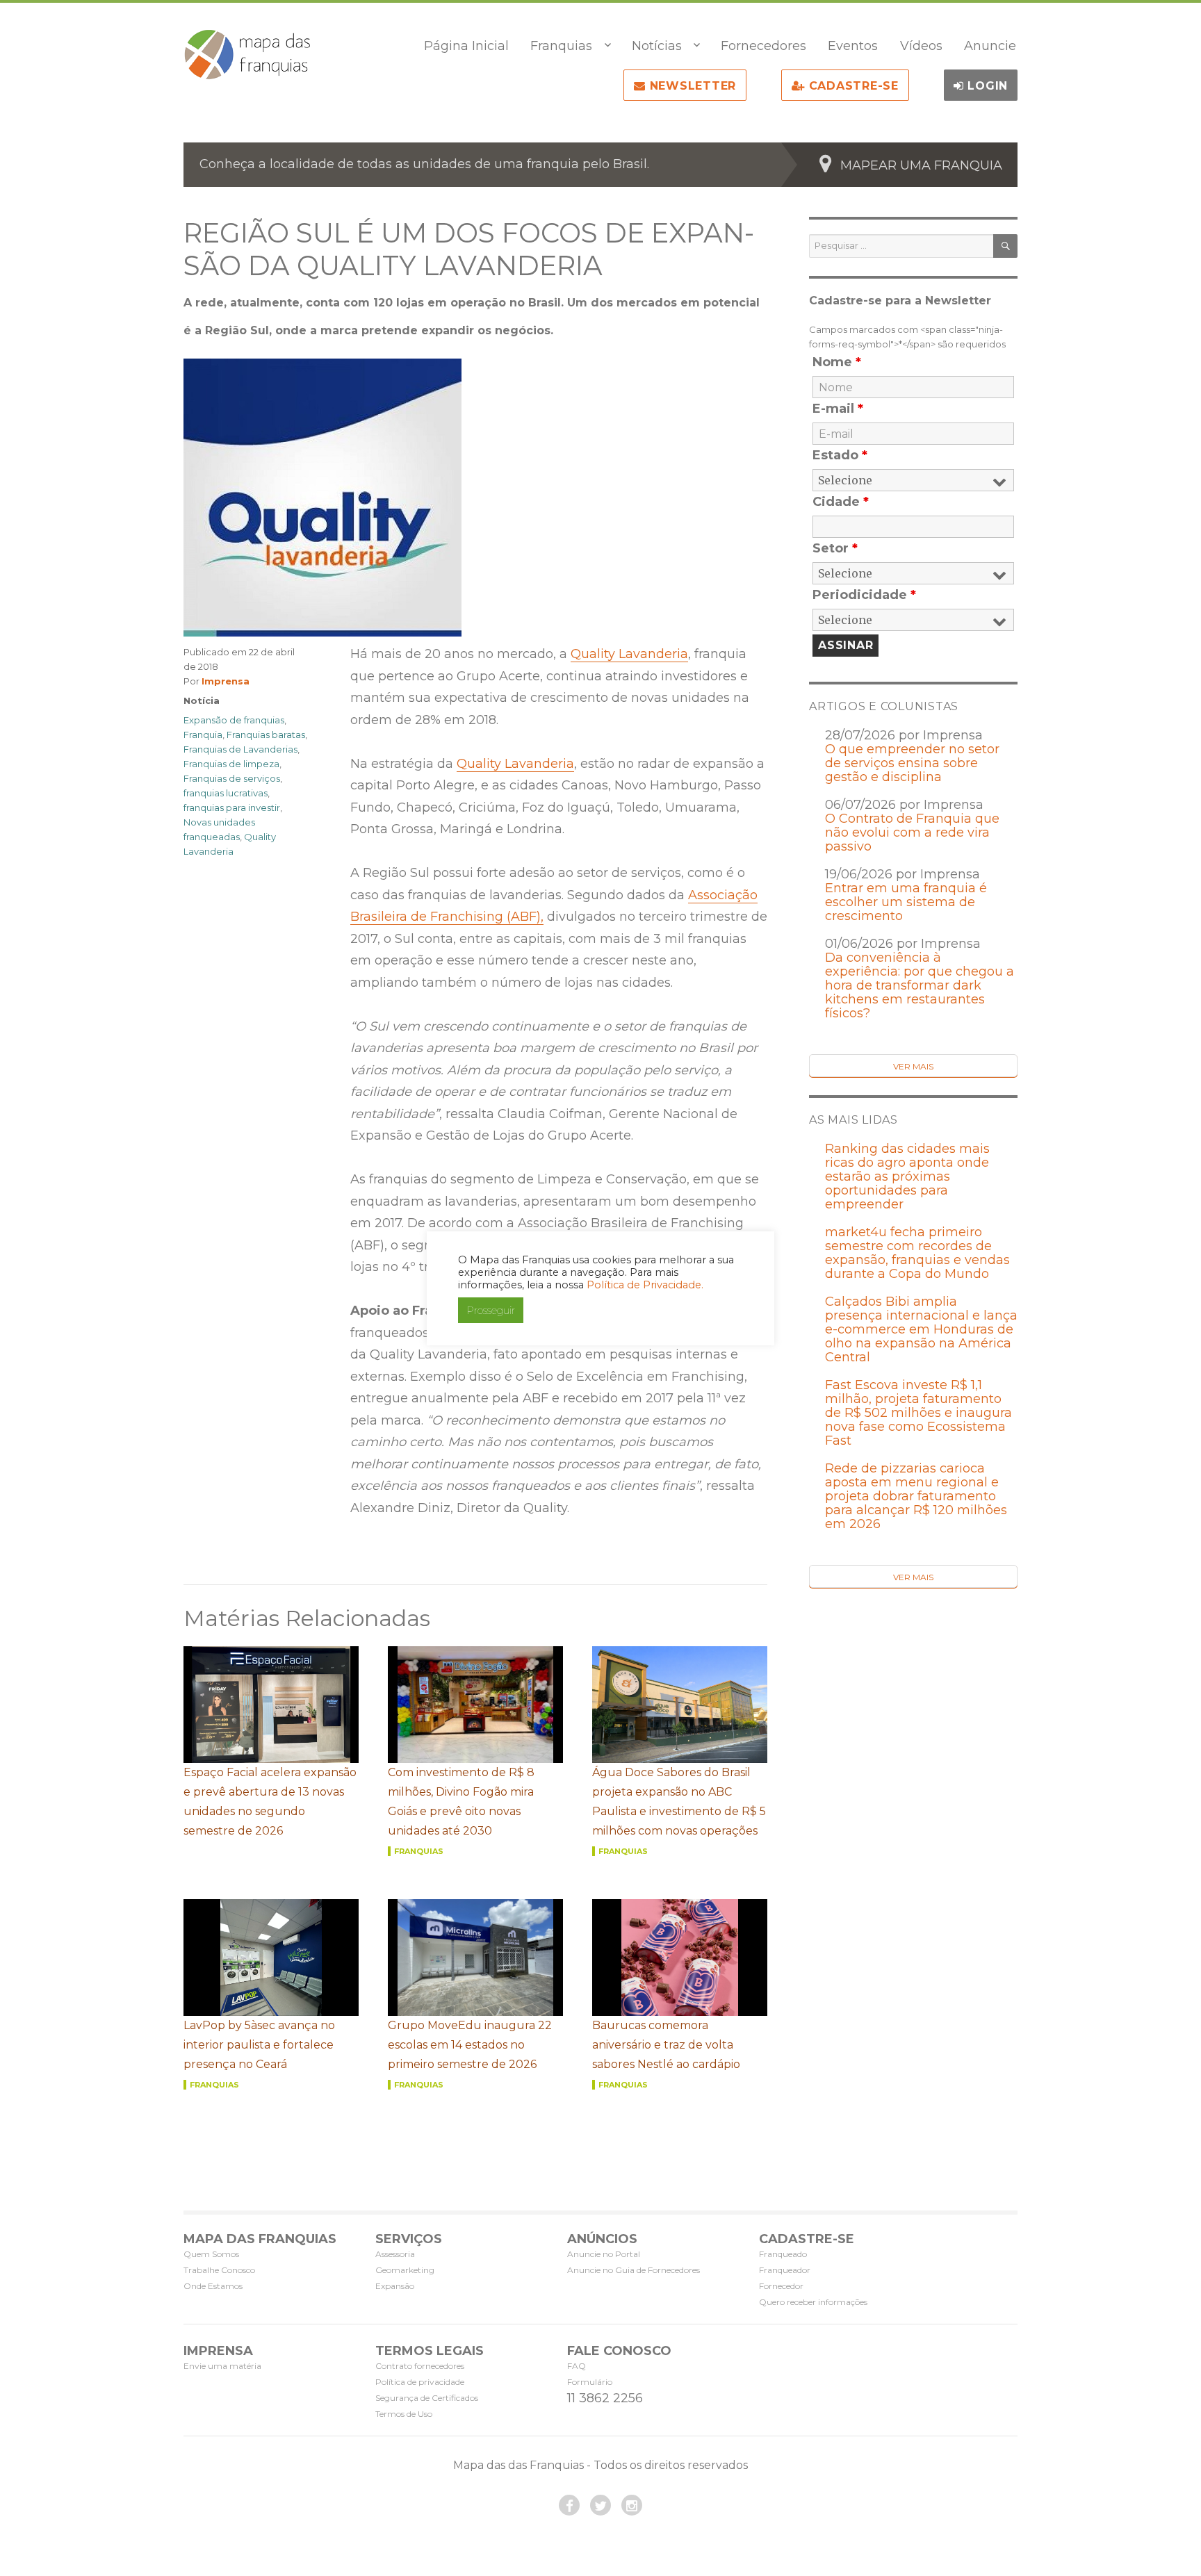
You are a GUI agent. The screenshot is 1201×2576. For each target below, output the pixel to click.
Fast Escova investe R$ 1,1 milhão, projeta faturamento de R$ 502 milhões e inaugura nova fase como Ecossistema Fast (918, 1413)
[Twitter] (600, 2505)
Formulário (590, 2382)
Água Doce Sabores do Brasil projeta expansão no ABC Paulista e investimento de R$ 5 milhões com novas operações (679, 1802)
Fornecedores (763, 46)
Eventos (853, 46)
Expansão (395, 2286)
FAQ (577, 2366)
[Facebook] (569, 2505)
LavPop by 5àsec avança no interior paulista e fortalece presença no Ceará (259, 2045)
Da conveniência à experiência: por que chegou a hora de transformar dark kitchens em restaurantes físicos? (920, 985)
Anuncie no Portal (604, 2254)
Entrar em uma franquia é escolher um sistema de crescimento (906, 902)
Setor (835, 548)
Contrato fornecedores (420, 2366)
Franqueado (783, 2254)
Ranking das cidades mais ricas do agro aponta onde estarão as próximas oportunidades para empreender (907, 1176)
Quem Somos (211, 2254)
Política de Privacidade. (645, 1285)
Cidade (841, 502)
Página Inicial (466, 46)
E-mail (838, 409)
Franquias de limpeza (231, 764)
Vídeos (921, 46)
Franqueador (785, 2270)
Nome (837, 362)
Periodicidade (864, 595)
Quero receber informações (813, 2302)
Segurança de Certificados (427, 2398)
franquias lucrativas (226, 793)
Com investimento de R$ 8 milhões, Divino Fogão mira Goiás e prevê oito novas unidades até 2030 (461, 1802)
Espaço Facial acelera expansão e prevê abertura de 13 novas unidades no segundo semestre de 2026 (270, 1802)
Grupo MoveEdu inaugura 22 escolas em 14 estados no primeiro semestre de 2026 (470, 2045)
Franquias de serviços (232, 778)
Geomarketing (405, 2270)
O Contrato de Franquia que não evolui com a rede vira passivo (912, 832)
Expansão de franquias (234, 720)
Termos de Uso (404, 2414)
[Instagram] (632, 2505)
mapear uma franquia (921, 165)
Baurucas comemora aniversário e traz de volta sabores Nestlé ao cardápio (666, 2045)
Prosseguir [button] (491, 1310)
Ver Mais (913, 1066)
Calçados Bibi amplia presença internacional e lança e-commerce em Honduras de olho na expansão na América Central (921, 1329)
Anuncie (990, 46)
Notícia (202, 700)
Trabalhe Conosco (219, 2270)
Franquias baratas (266, 735)
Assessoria (395, 2254)
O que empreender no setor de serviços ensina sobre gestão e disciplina (912, 763)
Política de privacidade (420, 2382)
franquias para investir (232, 807)
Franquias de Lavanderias (240, 749)
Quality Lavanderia (629, 654)
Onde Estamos (213, 2286)
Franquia (203, 735)
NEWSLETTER (691, 86)
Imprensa (226, 681)
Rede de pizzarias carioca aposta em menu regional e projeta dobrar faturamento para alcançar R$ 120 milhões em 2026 (916, 1496)
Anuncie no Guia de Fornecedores (634, 2270)
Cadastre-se (852, 86)
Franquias (561, 46)
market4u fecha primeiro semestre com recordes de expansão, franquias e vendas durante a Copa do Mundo (917, 1253)
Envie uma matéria (222, 2366)
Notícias (657, 46)
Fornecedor (781, 2286)
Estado (840, 455)
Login (986, 86)
